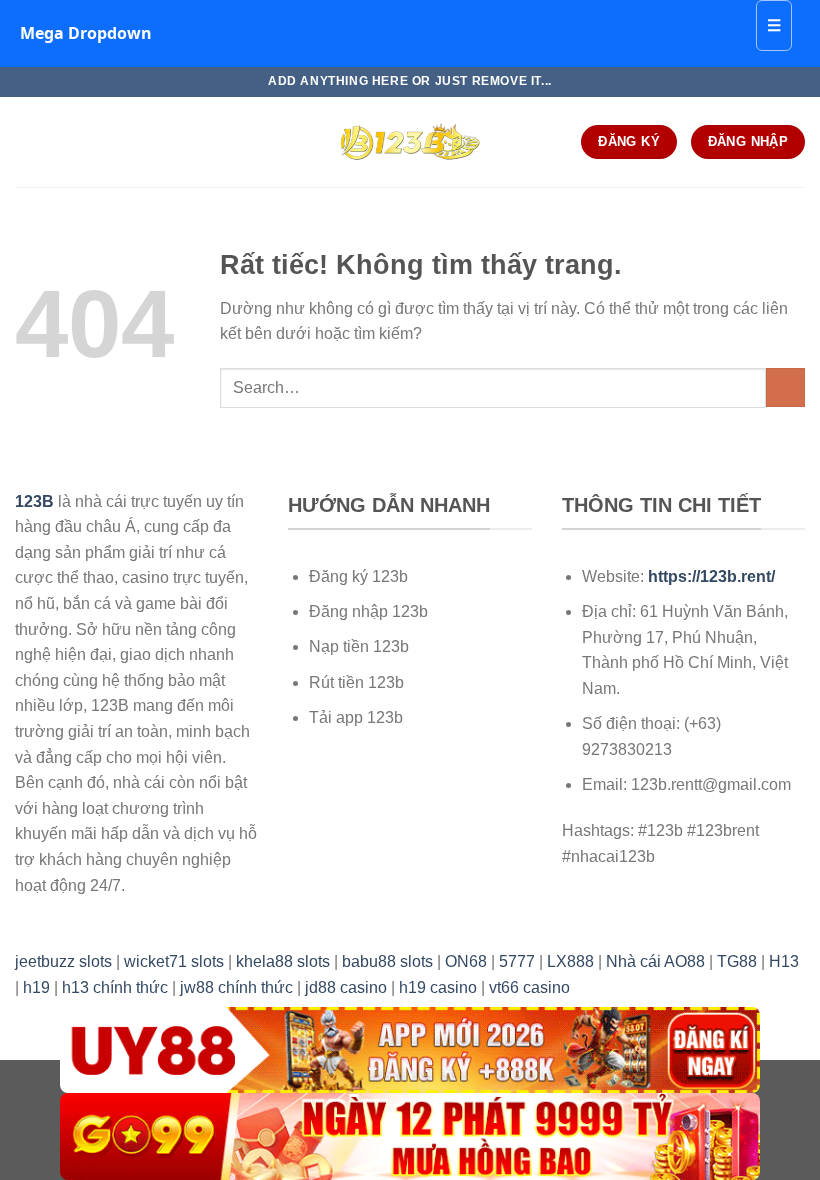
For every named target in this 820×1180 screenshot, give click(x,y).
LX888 (570, 961)
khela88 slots (283, 961)
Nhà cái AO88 (655, 961)
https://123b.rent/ (711, 576)
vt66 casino (529, 987)
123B (34, 501)
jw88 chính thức (236, 987)
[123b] (410, 142)
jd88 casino (346, 987)
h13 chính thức (115, 987)
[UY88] (410, 1050)
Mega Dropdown (86, 33)
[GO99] (410, 1136)
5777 (517, 961)
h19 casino (438, 987)
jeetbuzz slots (63, 961)
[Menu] (27, 141)
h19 (36, 987)
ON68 (466, 961)
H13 (784, 961)
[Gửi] (785, 387)
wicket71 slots (174, 961)
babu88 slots (387, 961)
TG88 (737, 961)
